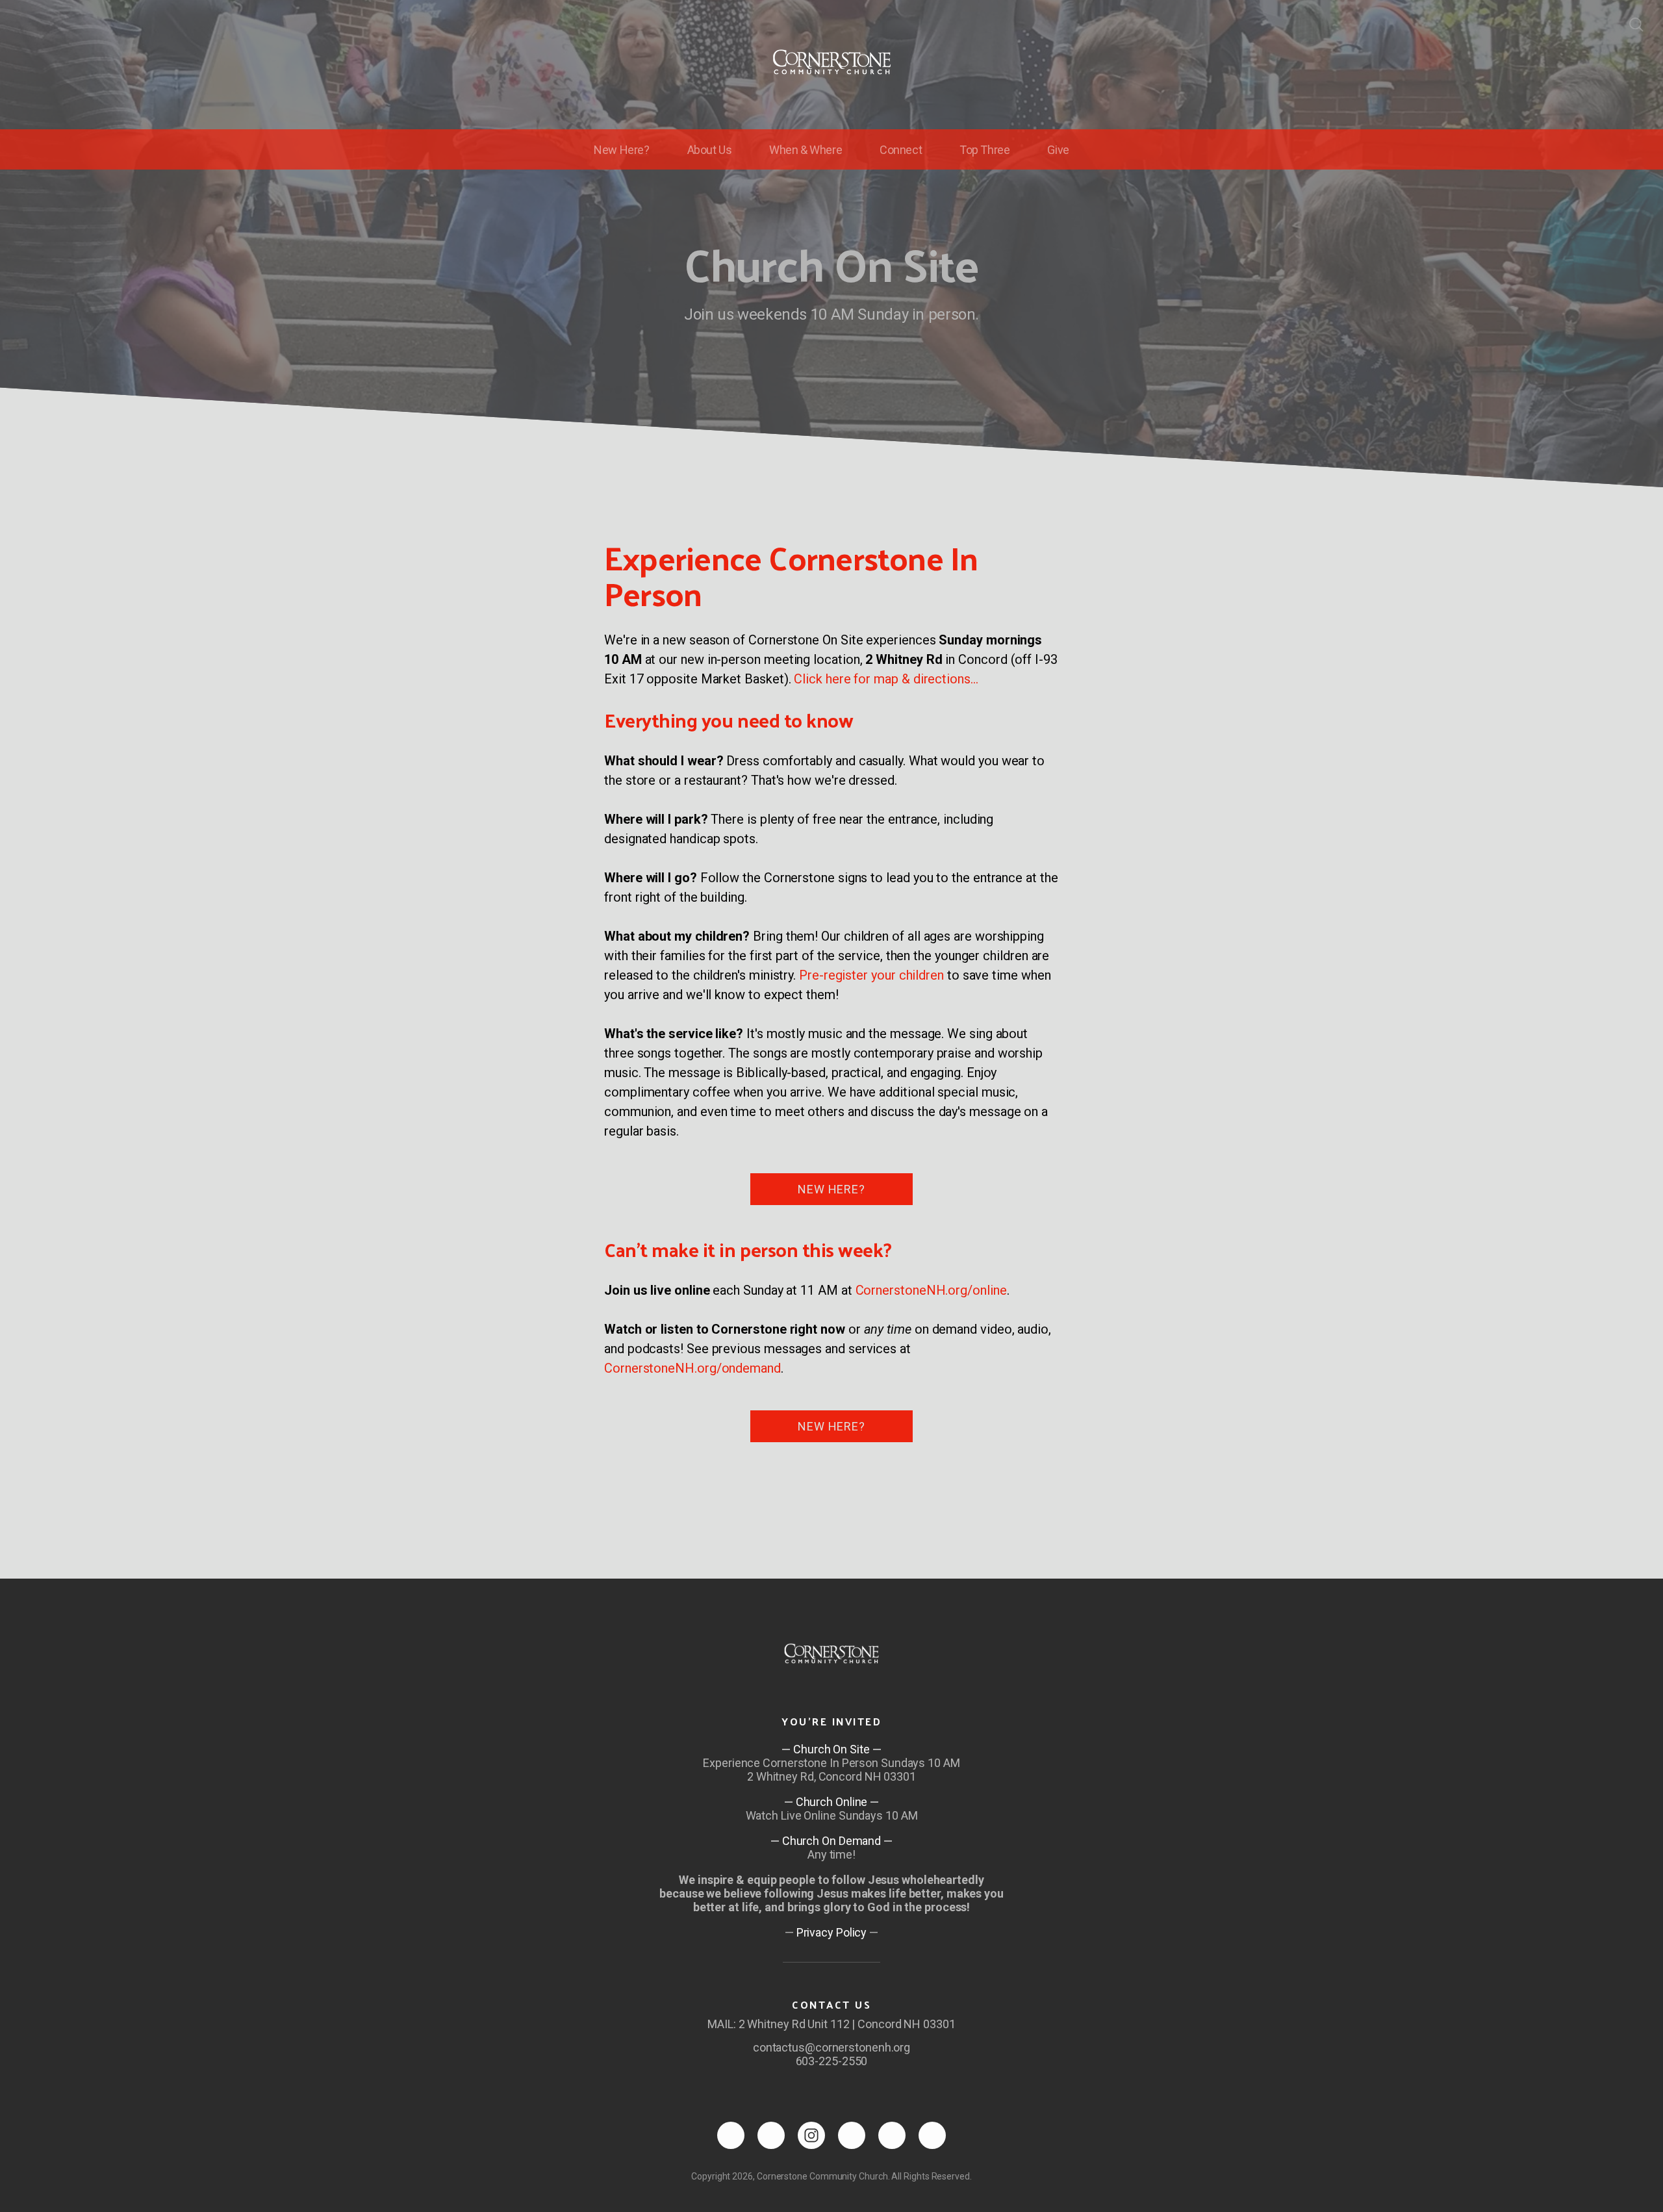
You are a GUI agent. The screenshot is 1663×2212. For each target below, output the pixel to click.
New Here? (621, 150)
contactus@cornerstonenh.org (831, 2047)
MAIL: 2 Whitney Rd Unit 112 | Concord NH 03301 (831, 2024)
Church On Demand (831, 1841)
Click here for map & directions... (886, 679)
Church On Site (831, 1749)
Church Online (832, 1802)
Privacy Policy (832, 1932)
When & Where (806, 150)
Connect (901, 150)
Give (1058, 150)
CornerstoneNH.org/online (931, 1290)
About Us (710, 150)
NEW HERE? (831, 1189)
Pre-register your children (871, 975)
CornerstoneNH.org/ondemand (692, 1368)
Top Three (984, 150)
